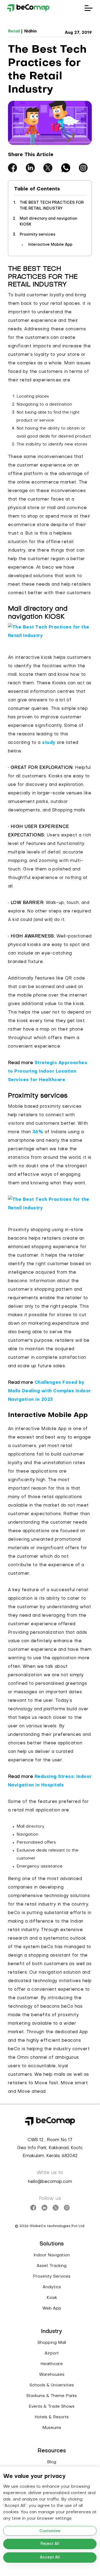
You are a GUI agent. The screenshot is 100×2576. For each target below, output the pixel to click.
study (49, 743)
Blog (52, 2462)
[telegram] (83, 168)
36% (38, 1132)
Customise (50, 2531)
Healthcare (52, 2364)
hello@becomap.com (50, 2182)
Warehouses (52, 2375)
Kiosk (52, 2298)
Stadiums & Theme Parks (52, 2396)
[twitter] (48, 168)
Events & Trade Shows (52, 2407)
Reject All (50, 2544)
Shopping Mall (52, 2343)
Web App (52, 2308)
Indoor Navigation (52, 2255)
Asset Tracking (52, 2266)
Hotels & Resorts (52, 2417)
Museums (52, 2428)
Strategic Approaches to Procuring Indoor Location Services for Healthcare (48, 1072)
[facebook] (12, 168)
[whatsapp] (66, 168)
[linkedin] (30, 168)
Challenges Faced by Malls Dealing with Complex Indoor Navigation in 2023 (49, 1391)
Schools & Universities (52, 2385)
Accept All (50, 2558)
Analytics (52, 2287)
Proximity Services (52, 2277)
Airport (52, 2353)
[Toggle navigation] (89, 8)
